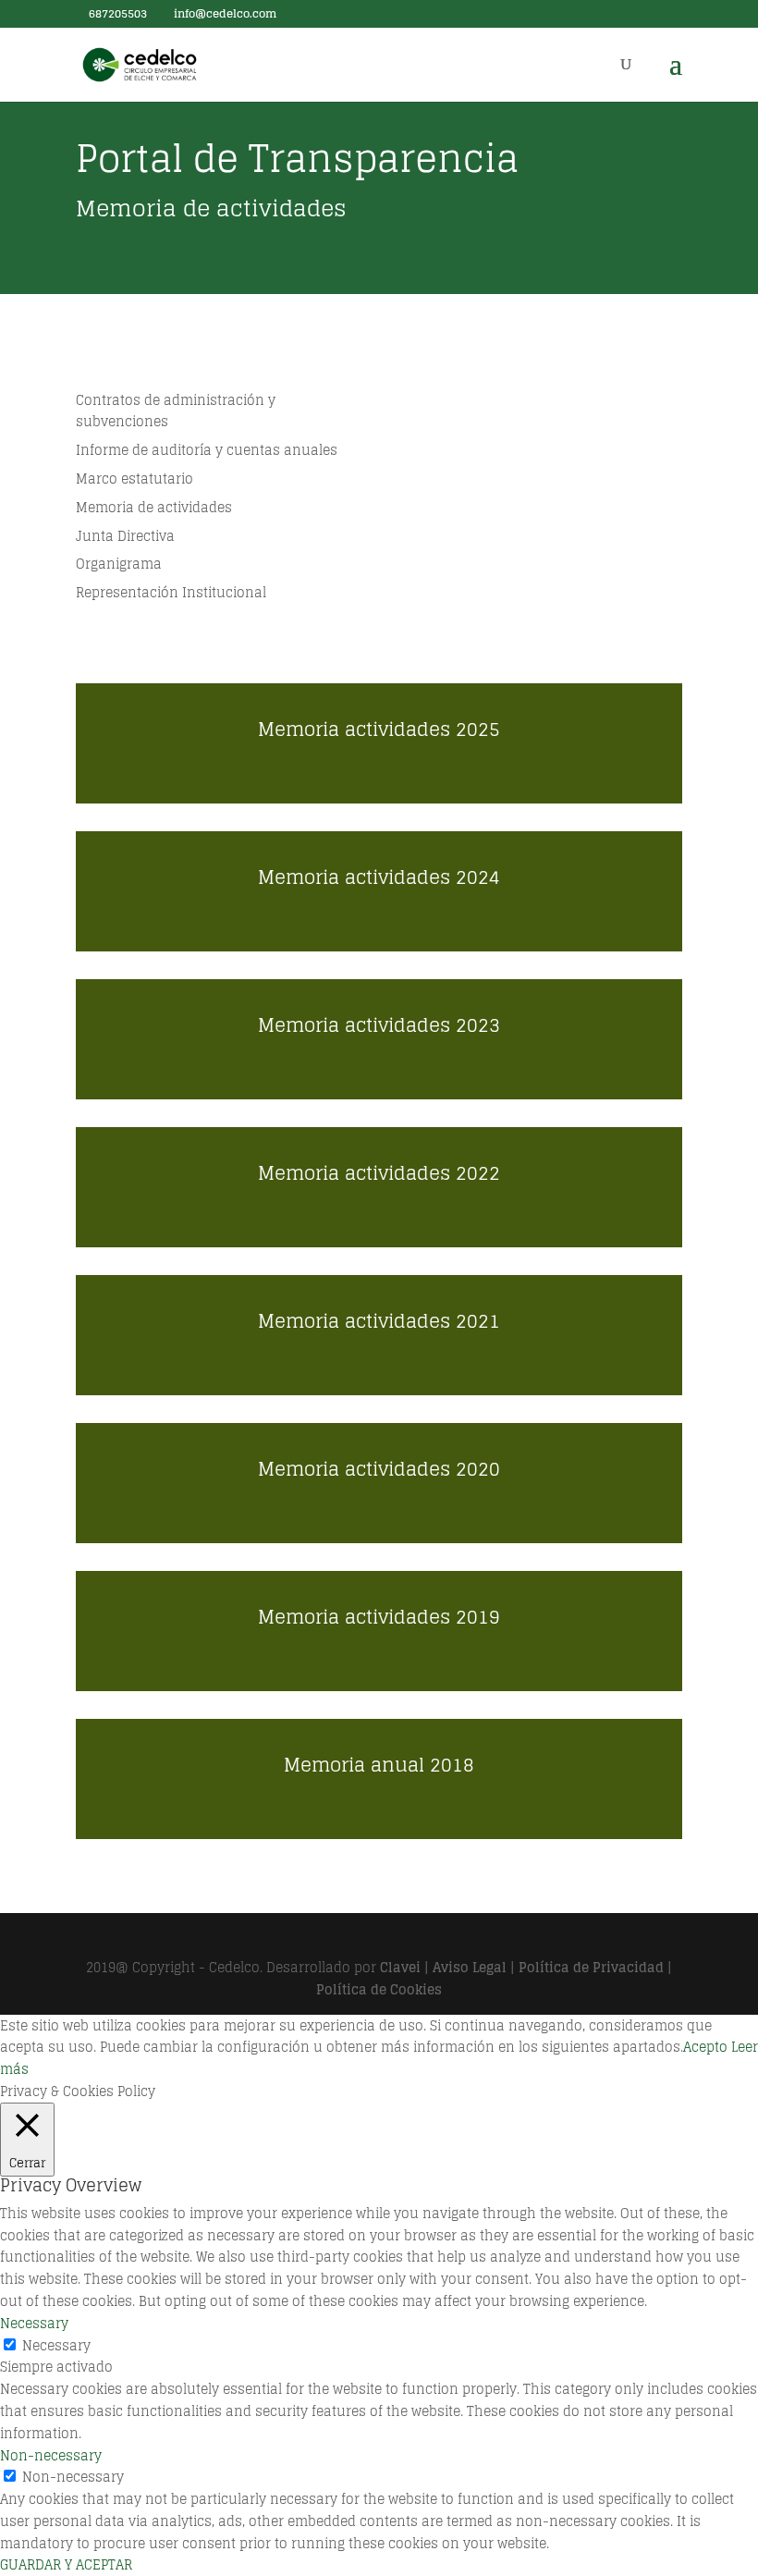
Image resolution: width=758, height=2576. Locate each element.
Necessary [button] (34, 2323)
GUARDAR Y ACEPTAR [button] (66, 2564)
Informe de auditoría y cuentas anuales (207, 450)
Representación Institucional (171, 592)
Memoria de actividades (154, 507)
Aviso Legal (470, 1967)
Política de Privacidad (591, 1967)
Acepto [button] (705, 2047)
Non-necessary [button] (51, 2455)
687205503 (116, 13)
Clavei (400, 1967)
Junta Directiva (125, 536)
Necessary (56, 2345)
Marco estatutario (134, 478)
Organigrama (119, 564)
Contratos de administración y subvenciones (176, 411)
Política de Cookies (379, 1989)
